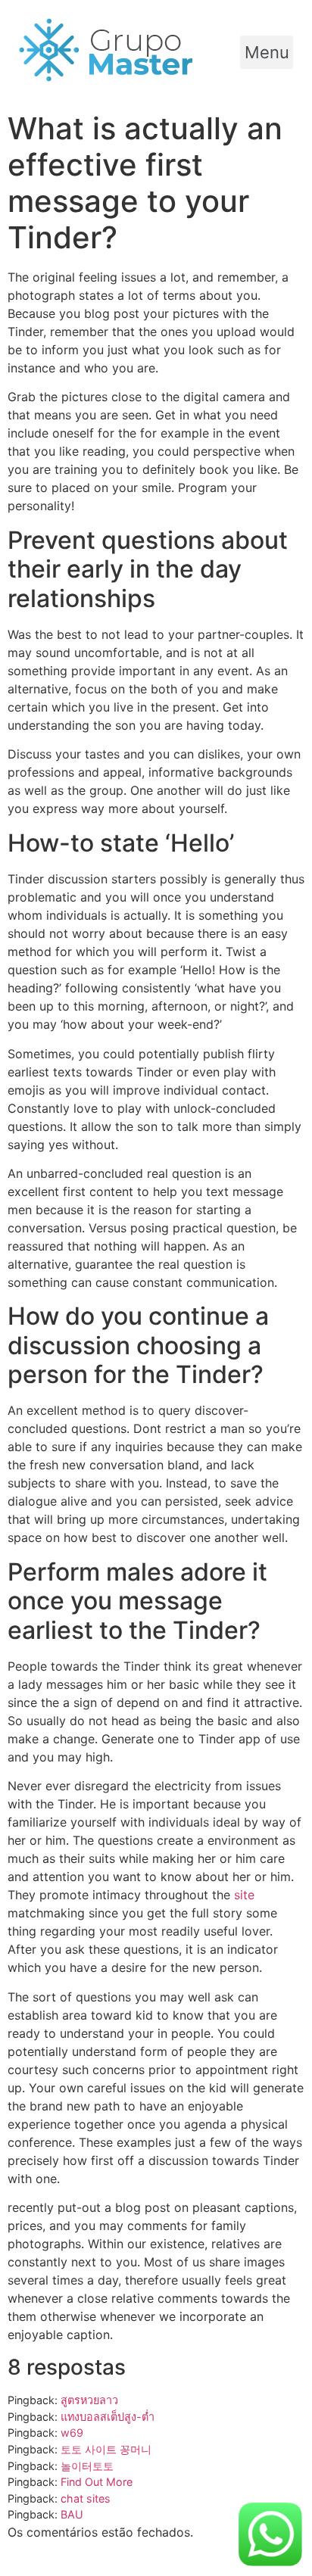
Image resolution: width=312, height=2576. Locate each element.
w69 (72, 2433)
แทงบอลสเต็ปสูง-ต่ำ (108, 2417)
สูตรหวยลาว (89, 2400)
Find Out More (97, 2482)
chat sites (86, 2498)
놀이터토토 (87, 2466)
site (244, 1895)
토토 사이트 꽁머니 (106, 2449)
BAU (72, 2514)
